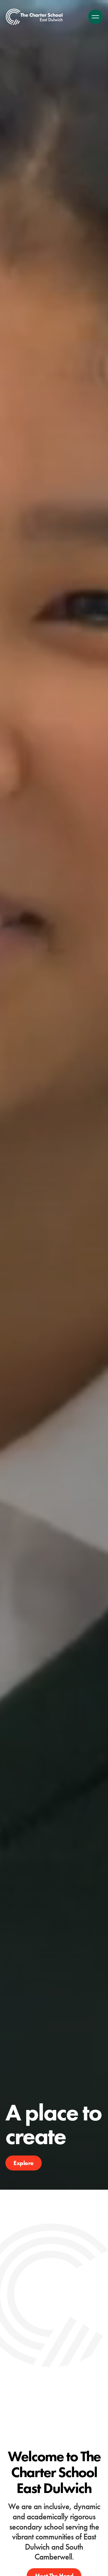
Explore (24, 2163)
